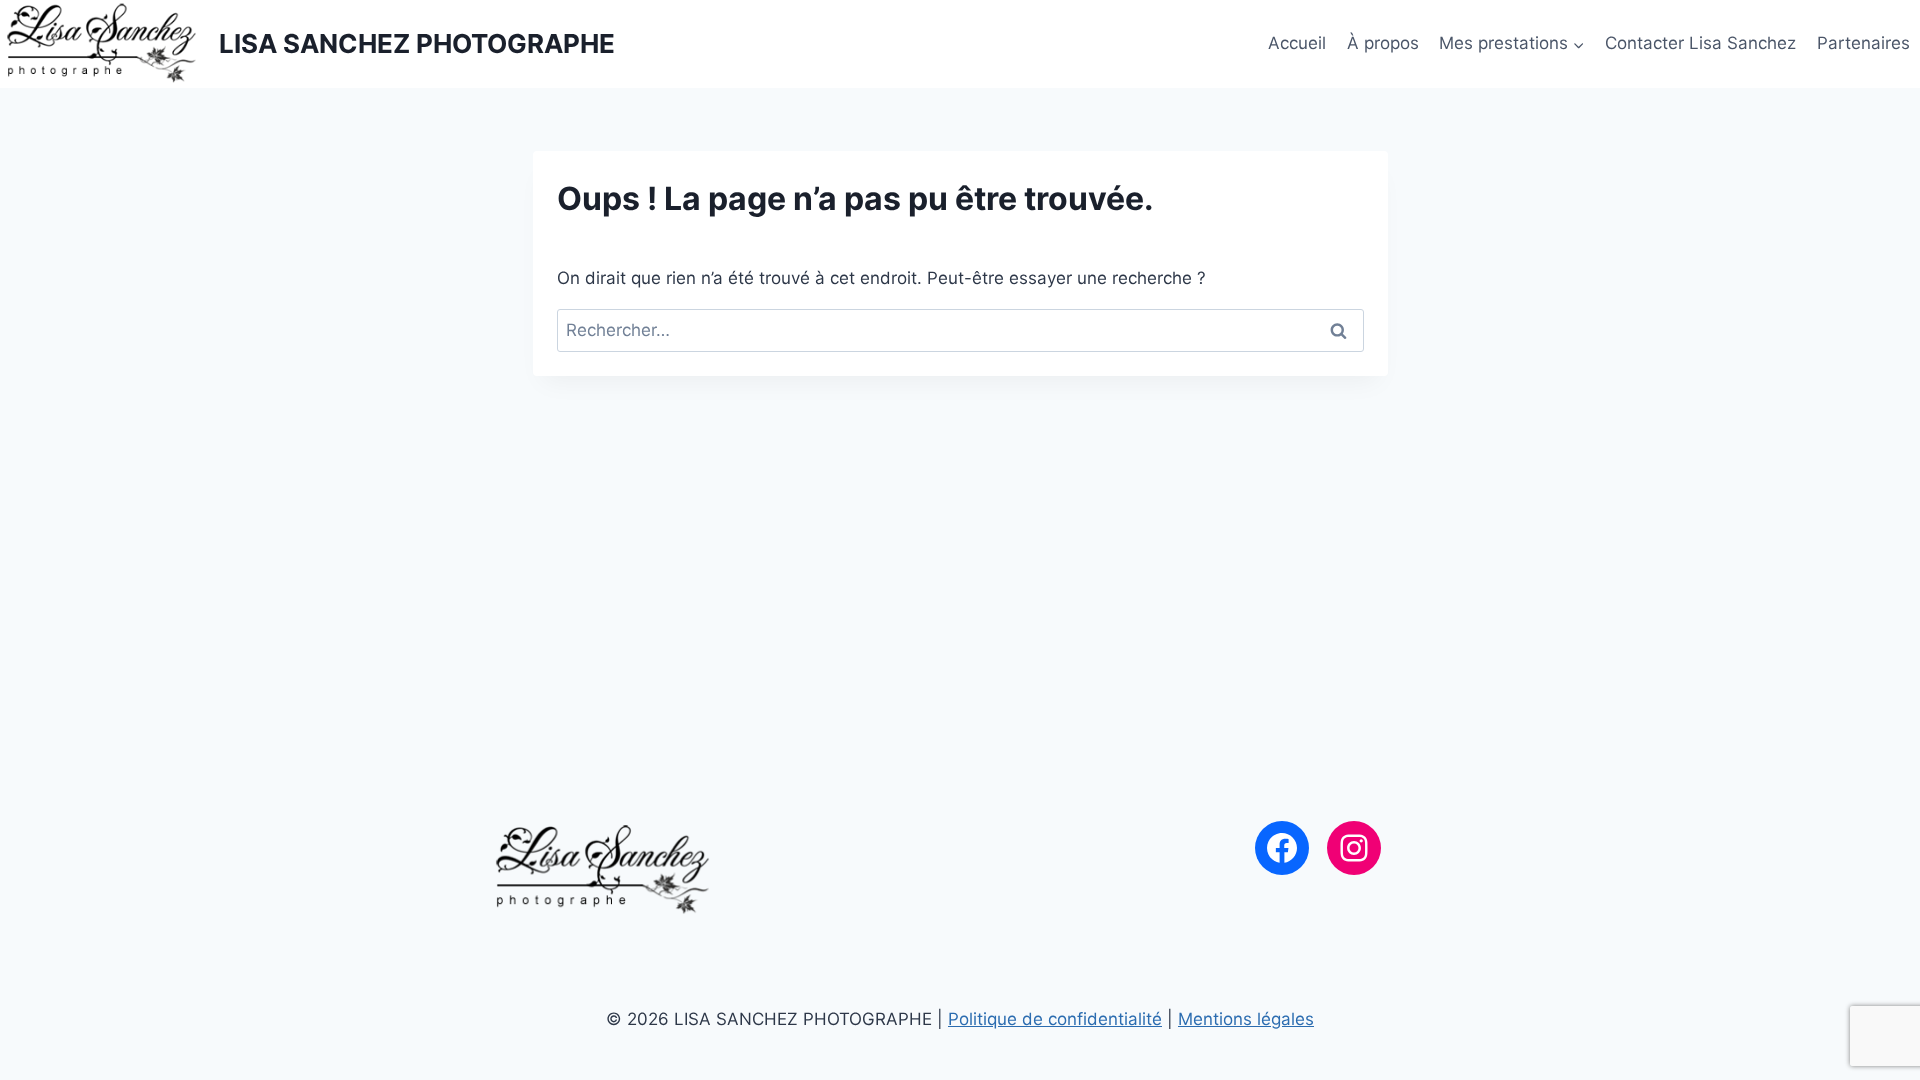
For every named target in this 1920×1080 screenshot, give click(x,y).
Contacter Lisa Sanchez (1700, 43)
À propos (1383, 43)
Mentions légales (1246, 1019)
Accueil (1297, 43)
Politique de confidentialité (1055, 1019)
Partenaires (1863, 43)
